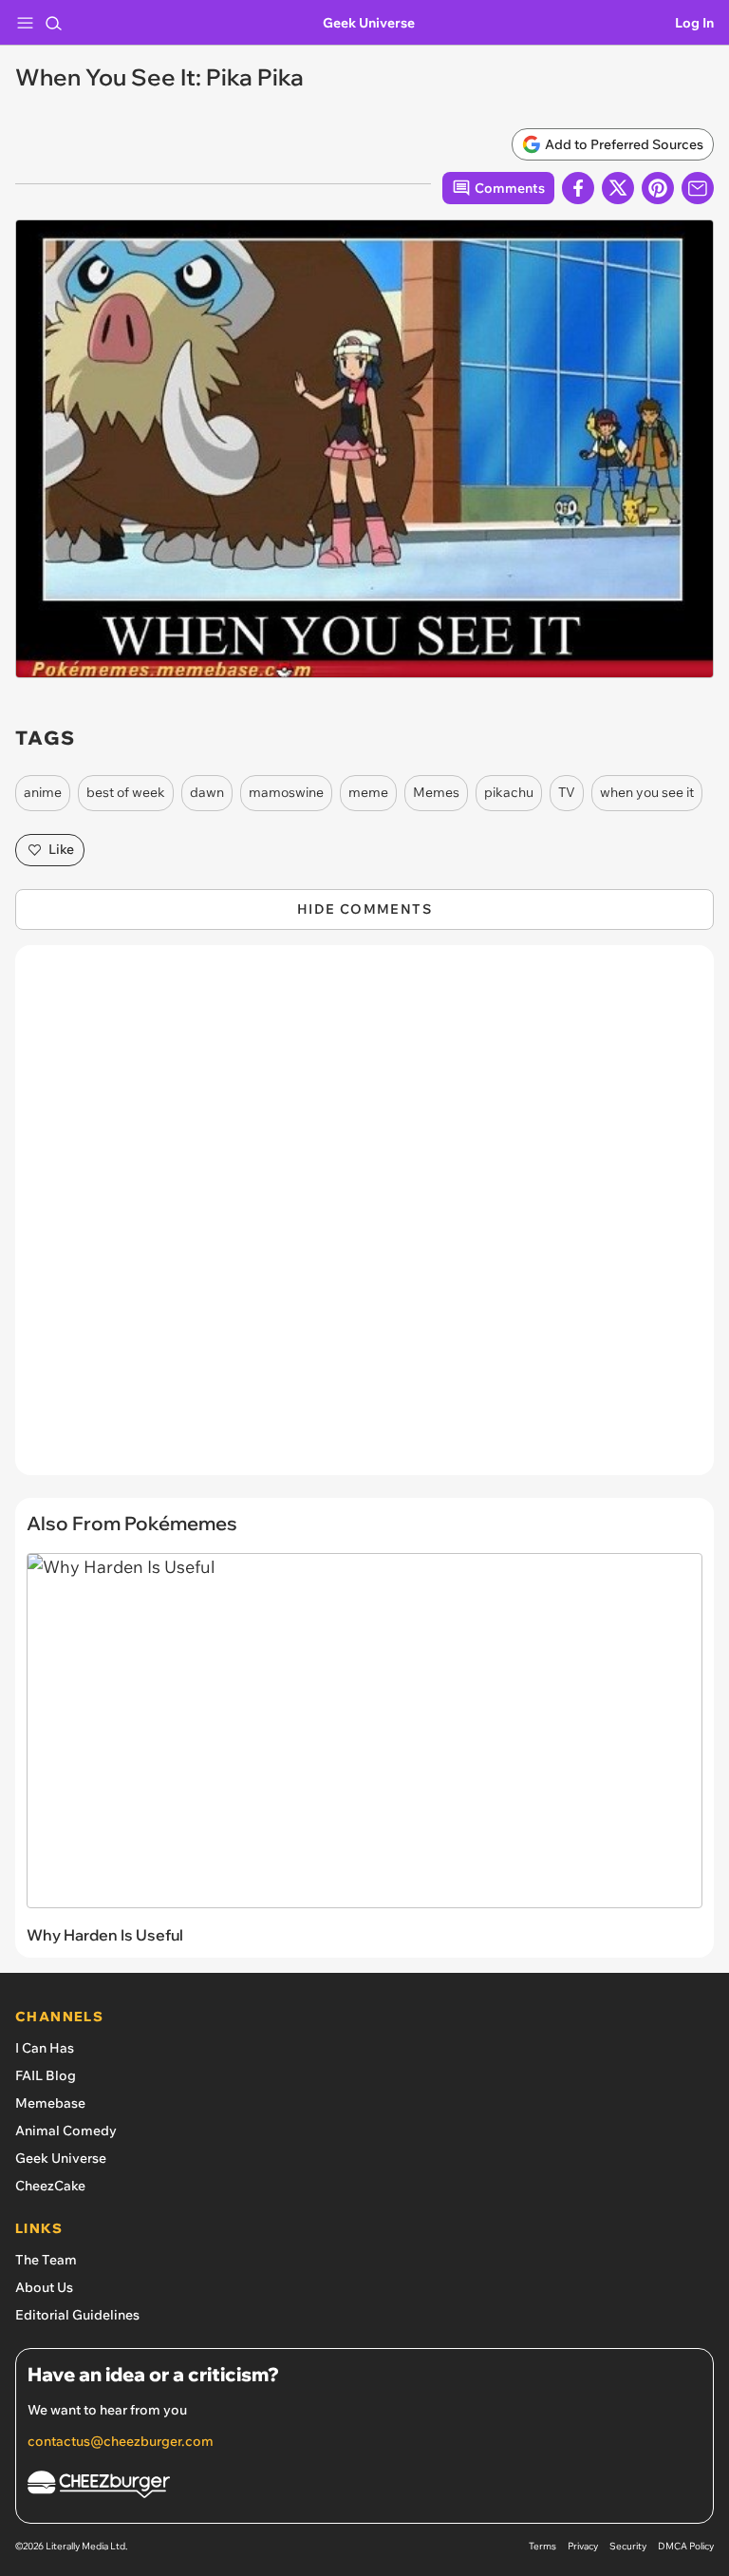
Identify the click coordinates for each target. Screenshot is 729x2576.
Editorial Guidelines (77, 2315)
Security (628, 2546)
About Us (44, 2287)
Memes (436, 792)
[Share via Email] (698, 188)
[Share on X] (618, 188)
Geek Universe (369, 23)
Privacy (583, 2546)
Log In (694, 23)
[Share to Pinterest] (658, 188)
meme (368, 792)
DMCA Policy (686, 2546)
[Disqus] (364, 1220)
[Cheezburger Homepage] (364, 2487)
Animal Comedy (66, 2131)
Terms (542, 2546)
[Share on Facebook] (578, 188)
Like (61, 849)
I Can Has (45, 2048)
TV (567, 792)
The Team (46, 2260)
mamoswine (286, 792)
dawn (207, 792)
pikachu (509, 792)
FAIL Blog (46, 2075)
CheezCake (50, 2186)
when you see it (647, 792)
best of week (126, 792)
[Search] (53, 23)
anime (43, 792)
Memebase (50, 2103)
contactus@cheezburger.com (121, 2441)
